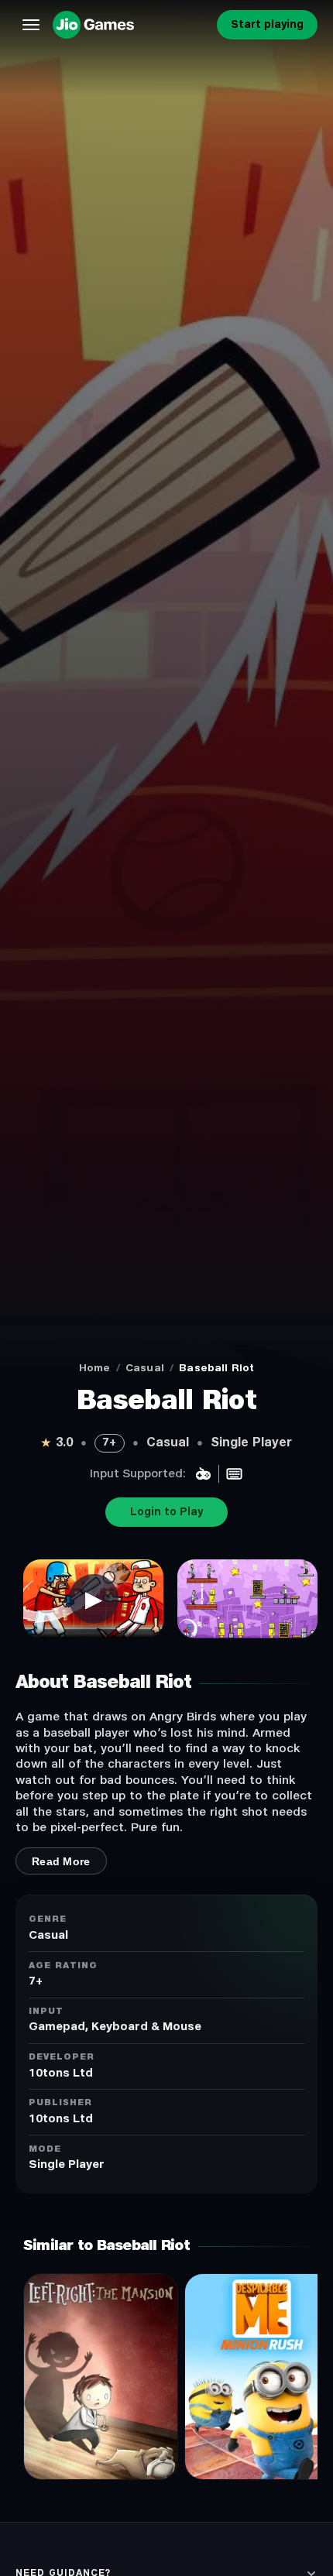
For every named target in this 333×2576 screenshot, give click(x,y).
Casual (145, 1368)
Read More (61, 1861)
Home (95, 1368)
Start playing (267, 25)
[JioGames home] (132, 25)
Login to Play (166, 1512)
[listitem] (93, 1599)
